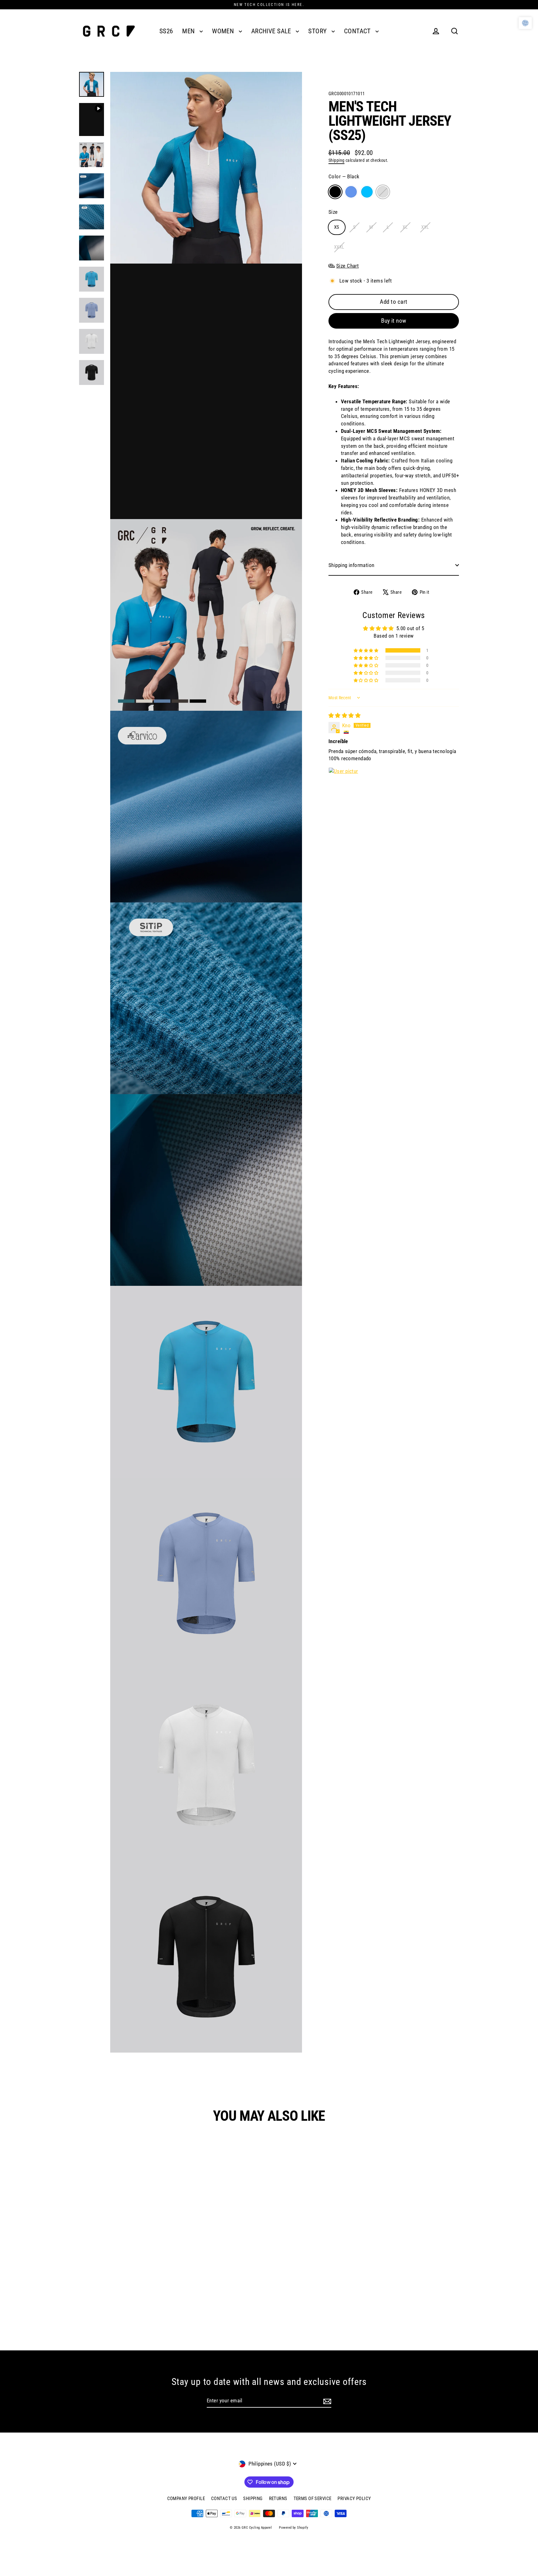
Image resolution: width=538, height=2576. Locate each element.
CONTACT (358, 31)
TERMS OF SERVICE (313, 2499)
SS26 (166, 31)
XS (337, 227)
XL (405, 227)
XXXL (339, 247)
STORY (318, 31)
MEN (189, 31)
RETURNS (278, 2499)
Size (333, 212)
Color (344, 176)
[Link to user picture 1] (343, 782)
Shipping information (352, 565)
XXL (425, 227)
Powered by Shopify (294, 2528)
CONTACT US (224, 2499)
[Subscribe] (327, 2401)
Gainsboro (383, 192)
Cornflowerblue (351, 192)
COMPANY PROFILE (186, 2499)
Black (335, 192)
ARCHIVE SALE (272, 31)
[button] (366, 650)
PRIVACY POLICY (354, 2499)
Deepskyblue (367, 192)
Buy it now (394, 321)
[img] (345, 715)
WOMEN (224, 31)
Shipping (336, 160)
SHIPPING (253, 2499)
